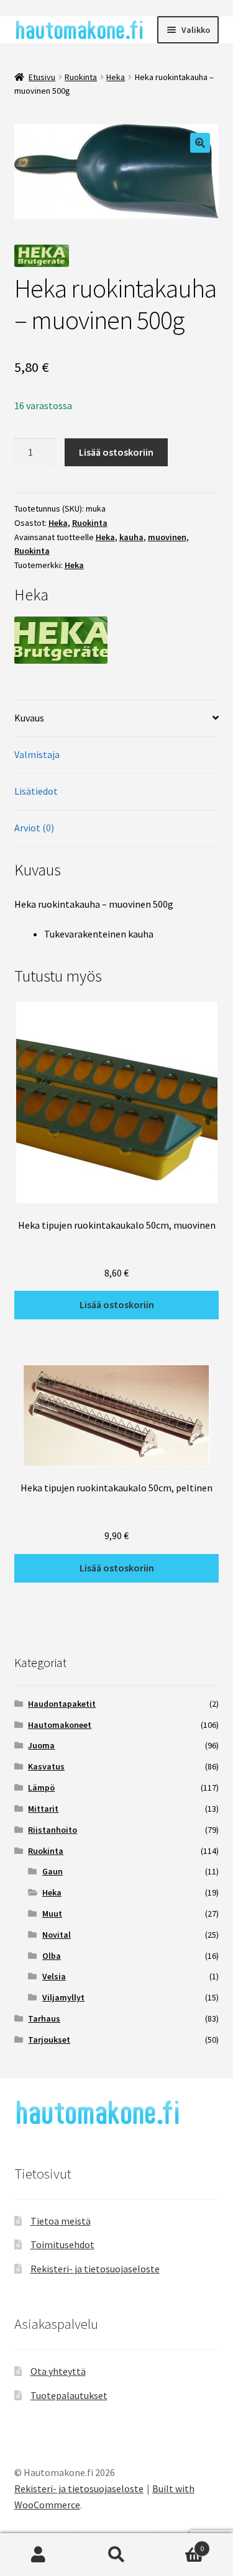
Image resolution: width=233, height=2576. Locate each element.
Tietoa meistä (61, 2221)
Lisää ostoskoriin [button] (117, 1304)
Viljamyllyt (63, 1997)
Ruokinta (81, 77)
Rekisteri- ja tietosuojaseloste (95, 2269)
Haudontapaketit (62, 1704)
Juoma (41, 1745)
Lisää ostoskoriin (116, 452)
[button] (200, 143)
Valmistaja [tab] (37, 754)
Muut (52, 1914)
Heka (116, 77)
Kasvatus (46, 1766)
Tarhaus (44, 2018)
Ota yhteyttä (58, 2371)
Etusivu (42, 77)
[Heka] (117, 640)
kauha (131, 537)
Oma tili (39, 2555)
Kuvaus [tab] (29, 718)
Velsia (54, 1976)
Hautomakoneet (60, 1725)
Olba (52, 1956)
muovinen (167, 537)
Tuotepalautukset (69, 2395)
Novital (57, 1935)
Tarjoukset (49, 2040)
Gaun (53, 1871)
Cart (180, 2544)
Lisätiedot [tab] (36, 791)
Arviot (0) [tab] (34, 828)
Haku (116, 2555)
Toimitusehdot (62, 2244)
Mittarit (43, 1809)
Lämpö (41, 1787)
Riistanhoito (53, 1830)
